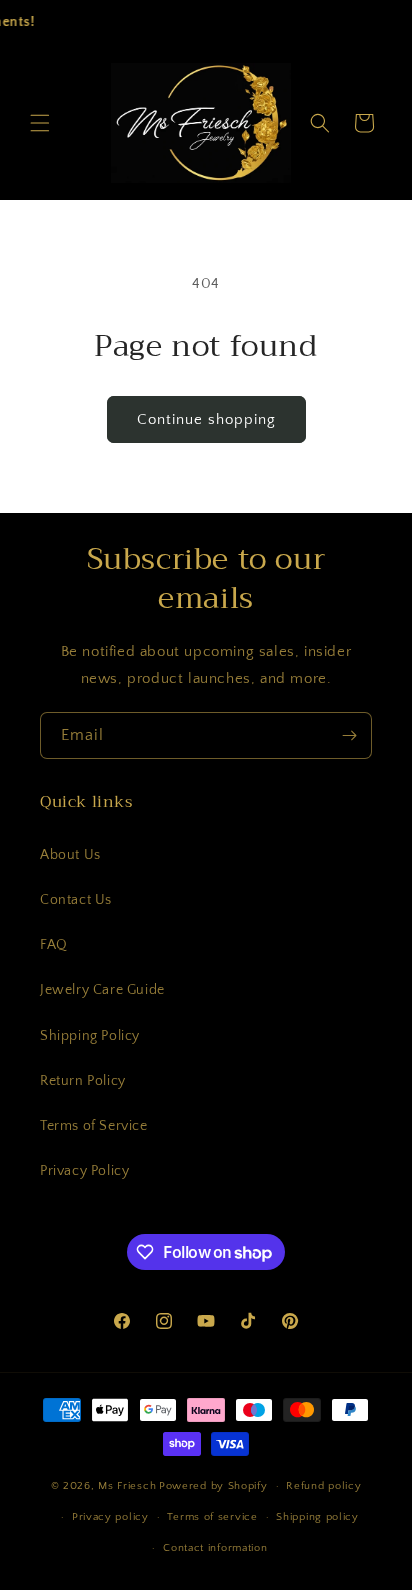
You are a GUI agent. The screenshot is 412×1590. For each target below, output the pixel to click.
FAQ (54, 945)
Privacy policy (110, 1517)
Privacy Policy (84, 1171)
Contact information (215, 1548)
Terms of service (212, 1517)
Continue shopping (206, 419)
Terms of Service (94, 1126)
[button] (40, 123)
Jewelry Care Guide (102, 990)
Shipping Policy (90, 1036)
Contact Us (76, 900)
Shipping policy (317, 1517)
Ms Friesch (127, 1486)
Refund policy (323, 1486)
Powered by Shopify (213, 1486)
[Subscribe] (349, 735)
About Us (70, 855)
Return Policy (83, 1081)
